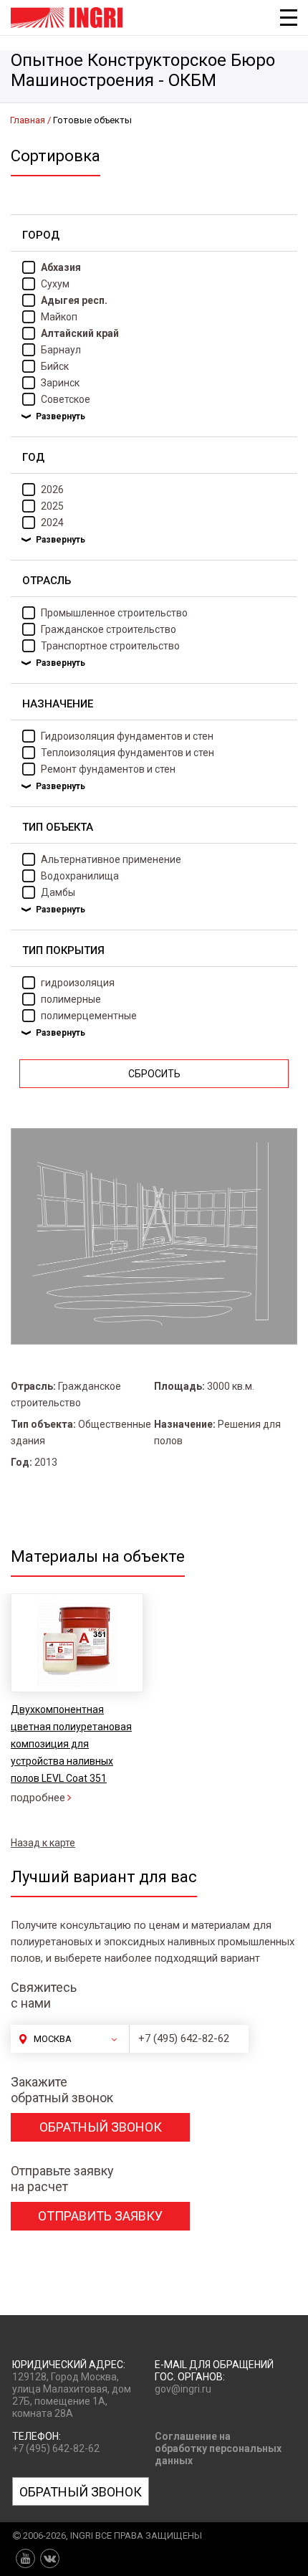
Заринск (60, 383)
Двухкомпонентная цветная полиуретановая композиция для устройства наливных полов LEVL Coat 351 (71, 1744)
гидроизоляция (78, 983)
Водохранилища (80, 876)
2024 (52, 523)
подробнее (38, 1798)
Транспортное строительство (110, 646)
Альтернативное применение (111, 859)
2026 (52, 490)
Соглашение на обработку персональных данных (218, 2448)
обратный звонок (101, 2127)
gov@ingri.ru (183, 2389)
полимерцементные (89, 1016)
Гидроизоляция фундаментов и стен (127, 736)
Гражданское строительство (109, 629)
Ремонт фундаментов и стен (108, 769)
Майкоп (59, 317)
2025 (52, 506)
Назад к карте (43, 1843)
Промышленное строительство (114, 613)
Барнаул (61, 350)
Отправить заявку (100, 2216)
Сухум (55, 284)
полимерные (71, 999)
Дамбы (58, 892)
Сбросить (154, 1074)
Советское (66, 399)
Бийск (55, 366)
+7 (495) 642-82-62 (184, 2038)
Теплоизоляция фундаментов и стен (127, 753)
